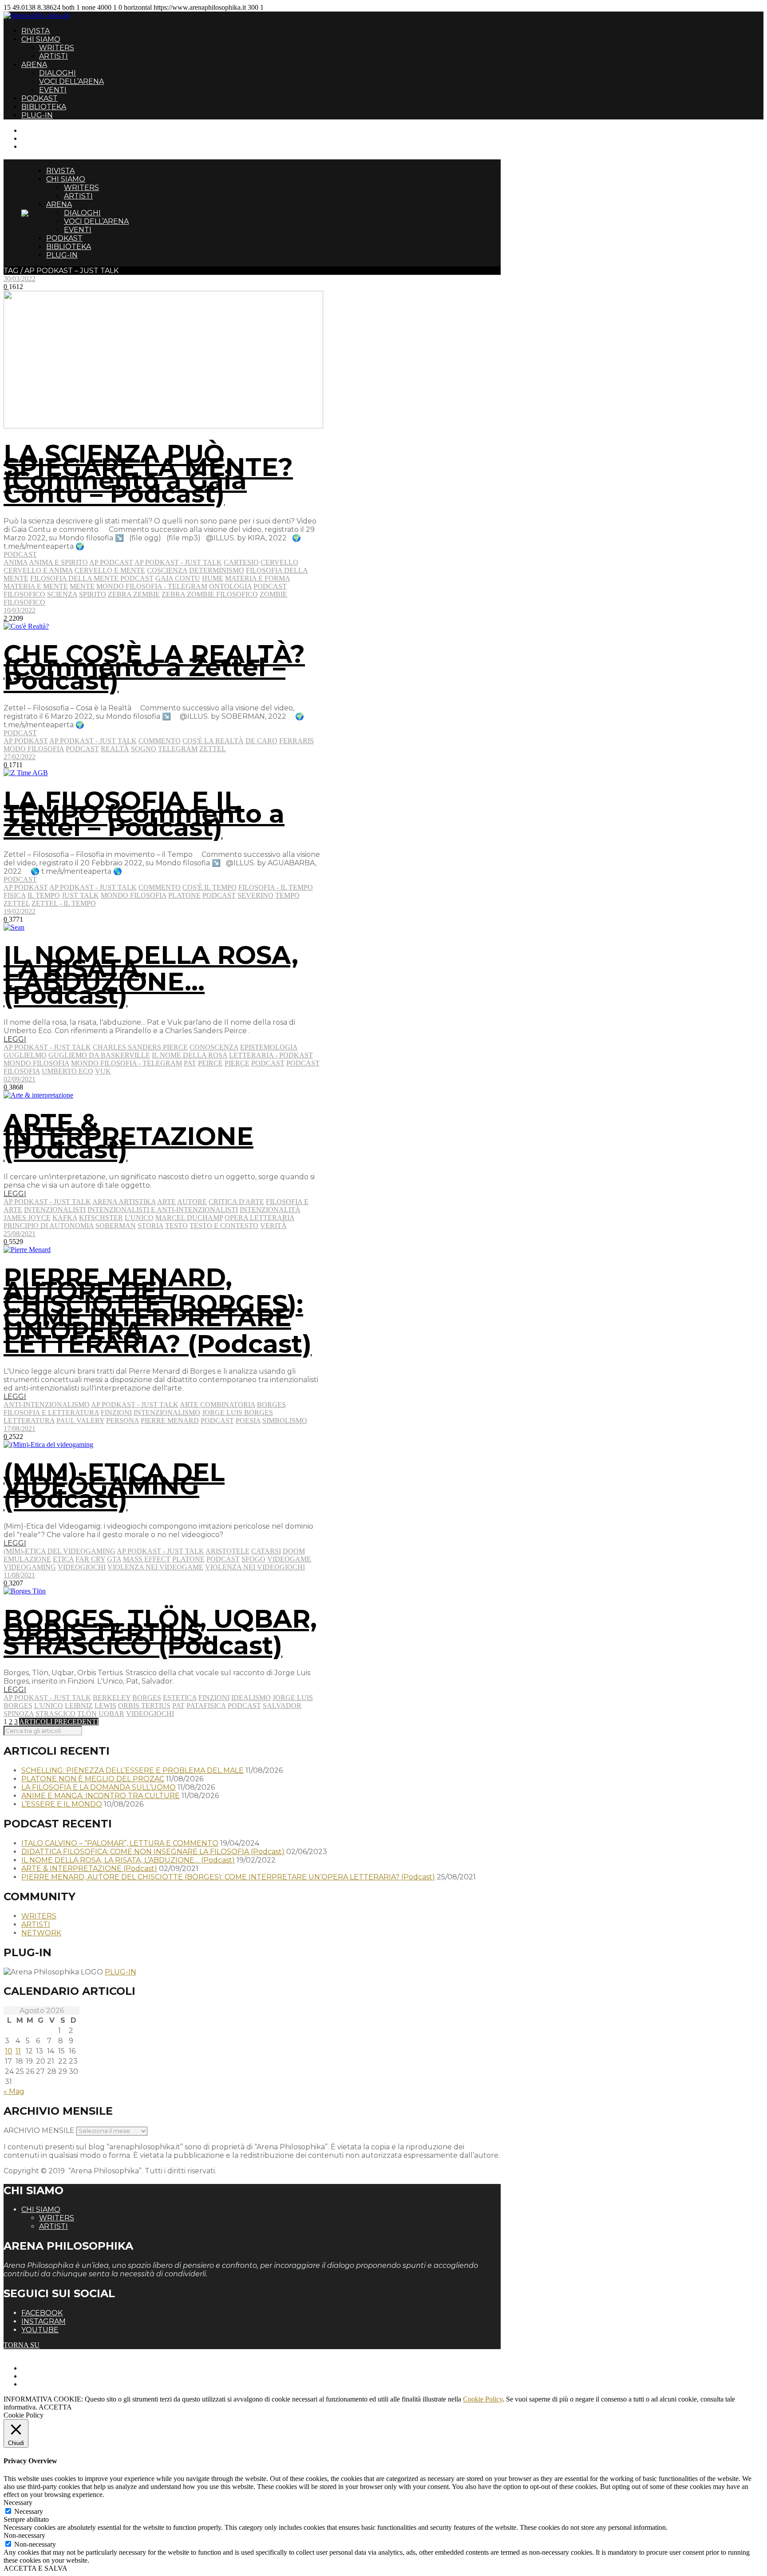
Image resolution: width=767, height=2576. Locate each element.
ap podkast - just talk (178, 562)
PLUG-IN (37, 115)
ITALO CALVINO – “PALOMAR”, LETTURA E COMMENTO (120, 1843)
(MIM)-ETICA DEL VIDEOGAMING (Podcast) (114, 1486)
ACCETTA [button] (55, 2407)
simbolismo (285, 1421)
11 (18, 2051)
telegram (178, 749)
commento (160, 741)
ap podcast (111, 562)
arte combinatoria (217, 1405)
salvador (282, 1706)
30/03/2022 (20, 279)
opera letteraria (259, 1218)
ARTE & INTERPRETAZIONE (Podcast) (128, 1136)
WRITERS (57, 48)
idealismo (251, 1698)
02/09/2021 (20, 1079)
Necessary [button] (18, 2503)
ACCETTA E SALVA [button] (36, 2568)
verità (273, 1226)
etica (63, 1559)
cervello (279, 562)
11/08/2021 (19, 1575)
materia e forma (257, 578)
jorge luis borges (237, 1413)
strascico (55, 1714)
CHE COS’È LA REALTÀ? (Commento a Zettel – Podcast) (154, 667)
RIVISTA (36, 31)
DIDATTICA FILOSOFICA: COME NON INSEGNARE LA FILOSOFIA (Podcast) (153, 1852)
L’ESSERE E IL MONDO (62, 1804)
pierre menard (170, 1421)
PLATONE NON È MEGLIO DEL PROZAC (93, 1779)
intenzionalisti (55, 1210)
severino (255, 895)
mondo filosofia (134, 895)
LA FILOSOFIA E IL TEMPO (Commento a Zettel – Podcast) (144, 814)
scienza (62, 594)
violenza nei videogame (155, 1567)
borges (271, 1405)
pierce (237, 1063)
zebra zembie (134, 594)
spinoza (19, 1714)
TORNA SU (22, 2345)
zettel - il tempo (64, 903)
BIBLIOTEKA (44, 107)
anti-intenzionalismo (47, 1405)
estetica (180, 1698)
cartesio (241, 562)
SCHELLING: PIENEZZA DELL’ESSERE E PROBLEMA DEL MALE (132, 1770)
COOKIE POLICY (49, 2384)
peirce (210, 1063)
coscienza (167, 570)
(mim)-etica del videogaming (59, 1551)
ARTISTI (53, 56)
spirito (93, 594)
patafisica (206, 1706)
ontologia (230, 586)
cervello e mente (110, 570)
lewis (105, 1706)
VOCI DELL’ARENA (71, 81)
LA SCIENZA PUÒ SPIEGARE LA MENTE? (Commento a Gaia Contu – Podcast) (148, 474)
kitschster (101, 1218)
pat (190, 1063)
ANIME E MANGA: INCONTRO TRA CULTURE (101, 1796)
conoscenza (214, 1047)
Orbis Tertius (144, 1706)
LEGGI (15, 1039)
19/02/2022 (20, 911)
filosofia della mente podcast (92, 578)
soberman (116, 1226)
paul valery (80, 1421)
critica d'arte (236, 1202)
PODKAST (40, 98)
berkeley (112, 1698)
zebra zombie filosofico (210, 594)
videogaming (30, 1567)
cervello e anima (38, 570)
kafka (65, 1218)
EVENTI (53, 90)
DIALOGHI (57, 73)
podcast (82, 749)
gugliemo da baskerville (99, 1055)
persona (123, 1421)
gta (114, 1559)
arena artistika (124, 1202)
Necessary (29, 2511)
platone (184, 895)
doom (294, 1551)
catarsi (266, 1551)
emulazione (27, 1559)
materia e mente (36, 586)
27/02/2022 (20, 757)
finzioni (116, 1413)
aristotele (227, 1551)
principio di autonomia (49, 1226)
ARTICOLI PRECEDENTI (59, 1722)
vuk (103, 1071)
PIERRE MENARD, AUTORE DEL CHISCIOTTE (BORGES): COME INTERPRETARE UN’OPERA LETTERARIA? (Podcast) (158, 1311)
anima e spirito (58, 562)
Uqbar (111, 1714)
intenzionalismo (167, 1413)
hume (213, 578)
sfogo (253, 1559)
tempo (287, 895)
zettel (213, 749)
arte (166, 1202)
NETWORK (41, 1933)
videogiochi (82, 1567)
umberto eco (67, 1071)
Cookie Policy (483, 2399)
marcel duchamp (189, 1218)
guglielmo (25, 1055)
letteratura (29, 1421)
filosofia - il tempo (276, 887)
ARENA (34, 65)
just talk (80, 895)
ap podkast (26, 741)
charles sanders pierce (140, 1047)
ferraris (297, 741)
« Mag (14, 2091)
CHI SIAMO (41, 39)
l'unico (139, 1218)
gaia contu (178, 578)
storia (150, 1226)
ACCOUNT (39, 146)
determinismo (217, 570)
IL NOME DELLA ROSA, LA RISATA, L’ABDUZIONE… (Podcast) (151, 975)
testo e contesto (224, 1226)
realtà (115, 749)
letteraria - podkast (271, 1055)
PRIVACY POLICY (51, 2376)
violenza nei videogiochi (255, 1567)
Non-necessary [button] (24, 2535)
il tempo (44, 895)
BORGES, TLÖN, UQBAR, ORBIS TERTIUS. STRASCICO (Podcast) (160, 1632)
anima (16, 562)
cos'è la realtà (213, 741)
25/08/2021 (20, 1234)
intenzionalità (270, 1210)
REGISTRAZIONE (50, 138)
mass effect (147, 1559)
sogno (144, 749)
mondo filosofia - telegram (152, 586)
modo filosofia (34, 749)
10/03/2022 (20, 610)
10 (9, 2051)
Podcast (20, 554)
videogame (289, 1559)
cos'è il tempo (210, 887)
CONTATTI (39, 130)
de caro (261, 741)
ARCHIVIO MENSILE (39, 2130)
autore (192, 1202)
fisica (15, 895)
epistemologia (269, 1047)
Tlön (87, 1714)
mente (82, 586)
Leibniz (79, 1706)
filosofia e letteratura (51, 1413)
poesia (248, 1421)
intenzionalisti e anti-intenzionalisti (163, 1210)
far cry (90, 1559)
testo (176, 1226)
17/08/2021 (20, 1429)
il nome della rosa (190, 1055)
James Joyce (27, 1218)
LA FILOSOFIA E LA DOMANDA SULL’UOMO (99, 1787)
